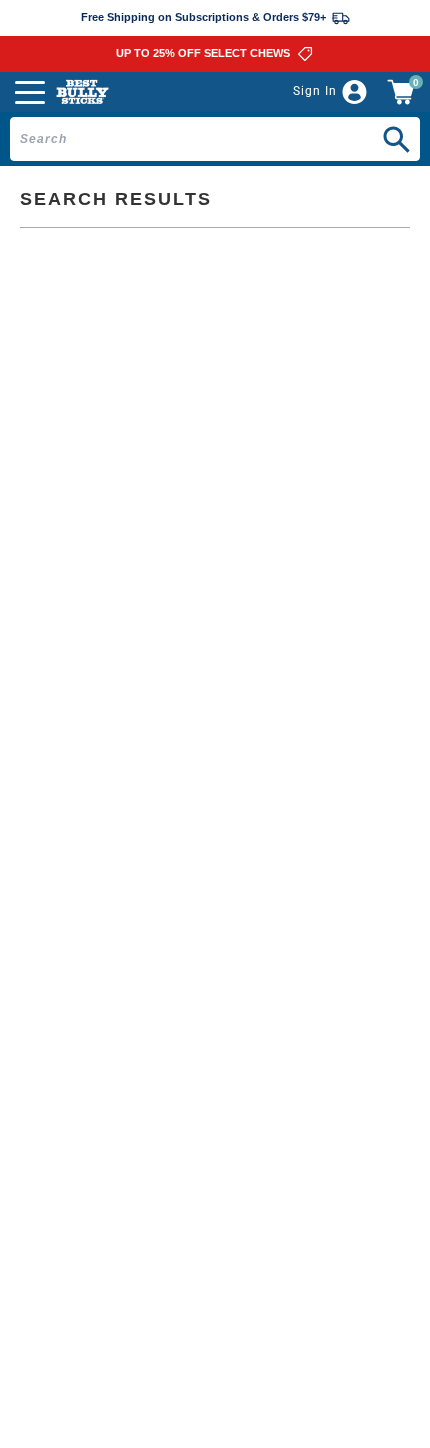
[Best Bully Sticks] (83, 92)
